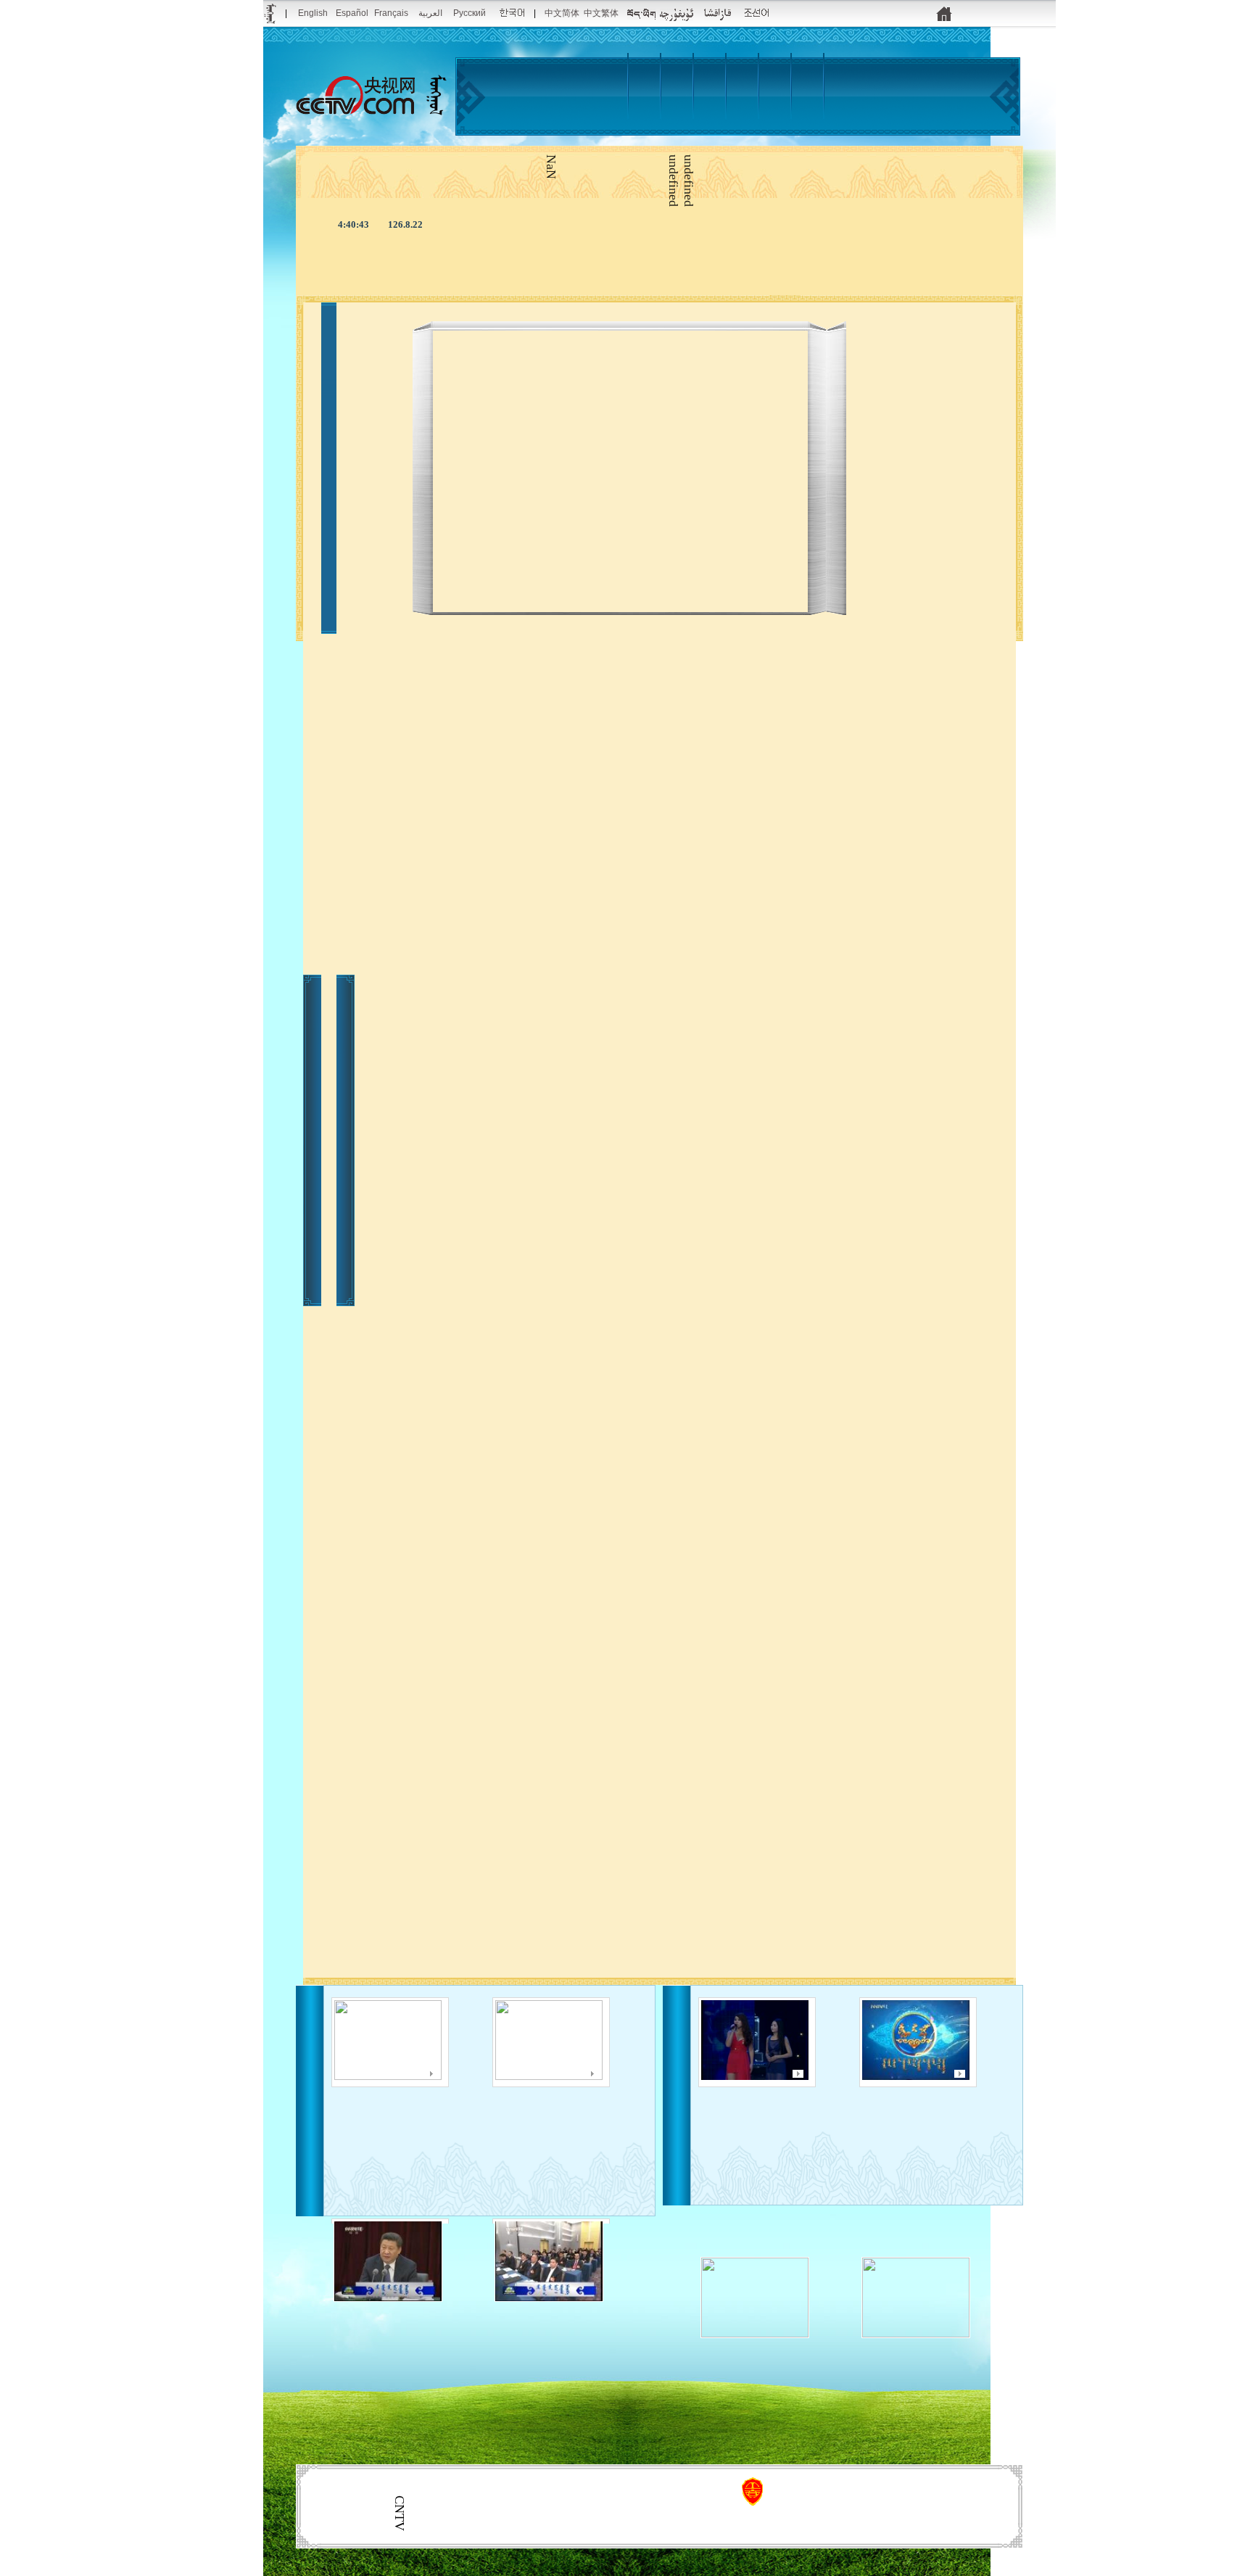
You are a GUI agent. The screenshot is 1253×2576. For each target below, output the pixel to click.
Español (352, 13)
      (992, 2123)
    (831, 2112)
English (313, 13)
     (464, 2105)
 (768, 118)
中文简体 (562, 13)
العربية (430, 13)
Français (391, 13)
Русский (470, 13)
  (715, 125)
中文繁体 (601, 13)
